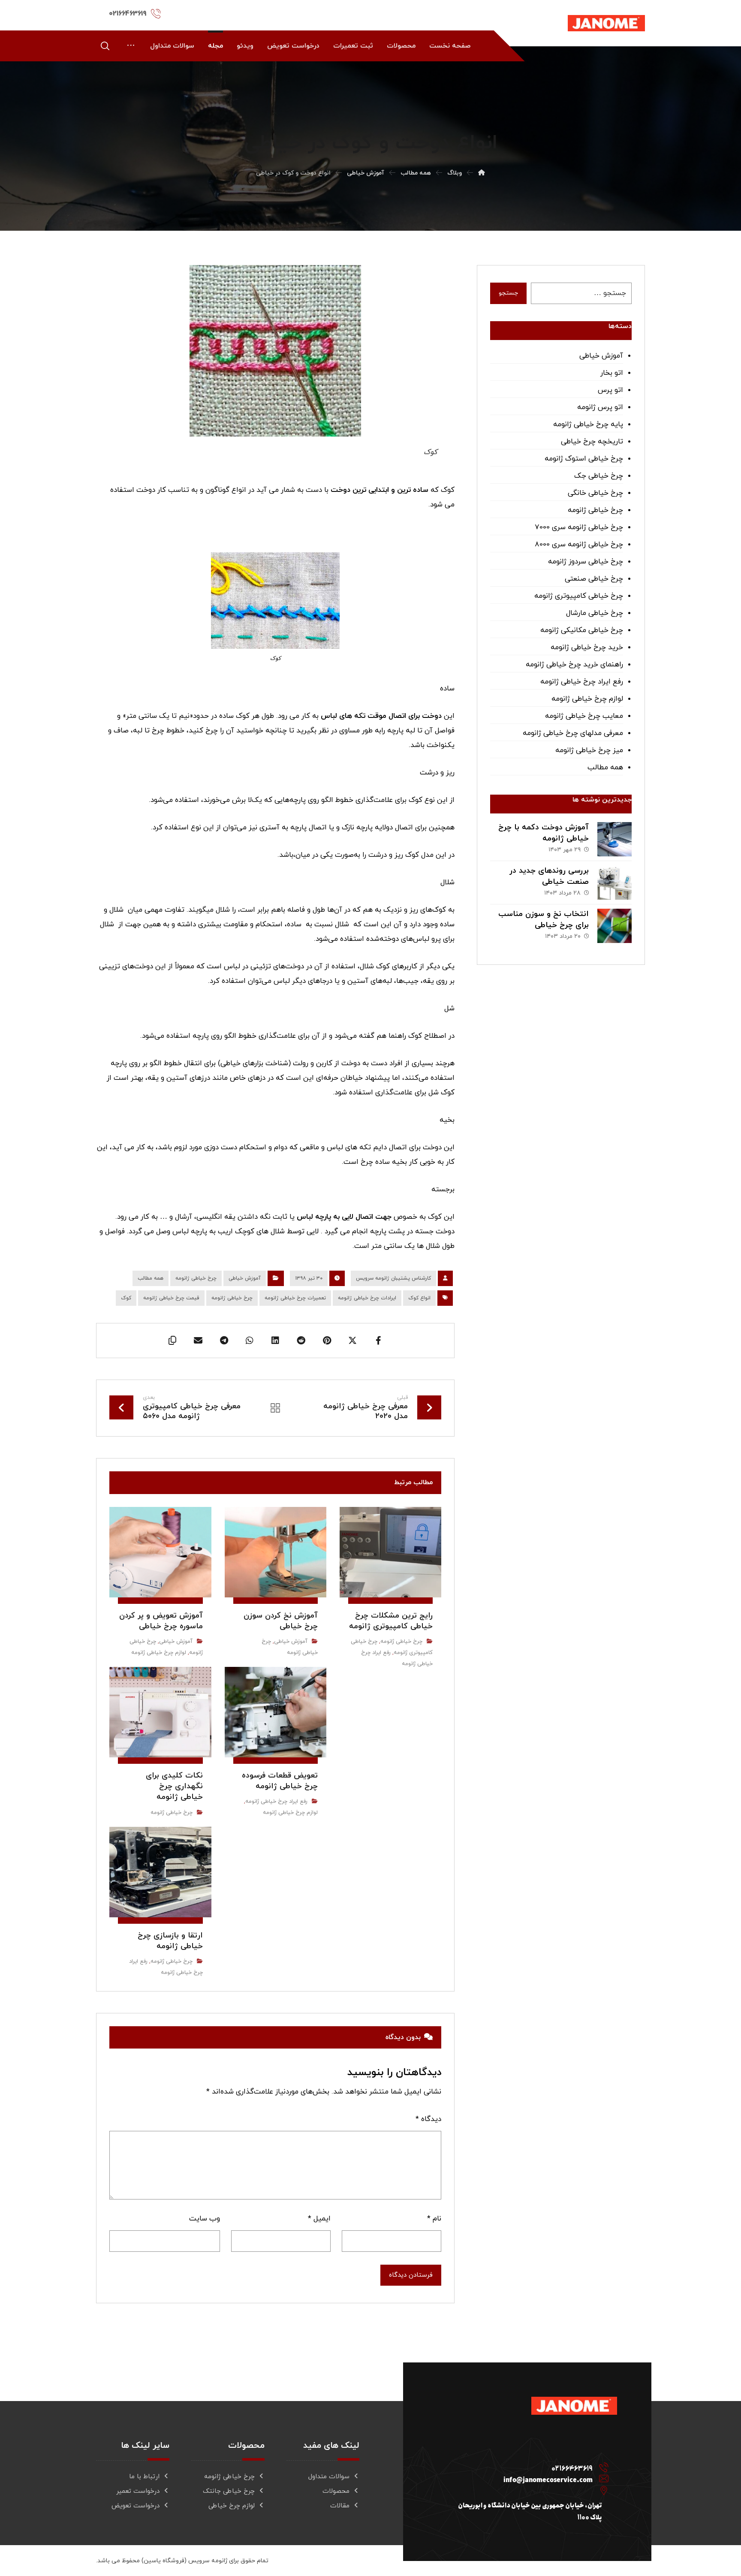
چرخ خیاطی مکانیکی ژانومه (582, 630)
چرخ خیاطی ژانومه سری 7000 (579, 527)
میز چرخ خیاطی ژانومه (589, 750)
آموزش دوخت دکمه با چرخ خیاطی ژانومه (544, 833)
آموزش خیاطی (245, 1278)
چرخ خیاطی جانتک (229, 2491)
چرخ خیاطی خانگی (595, 493)
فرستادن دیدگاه (411, 2275)
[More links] (131, 46)
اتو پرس (610, 390)
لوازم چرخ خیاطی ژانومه (159, 1653)
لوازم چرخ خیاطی (232, 2506)
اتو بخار (612, 373)
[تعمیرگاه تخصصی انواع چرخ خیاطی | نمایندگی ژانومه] (606, 23)
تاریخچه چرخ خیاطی (592, 442)
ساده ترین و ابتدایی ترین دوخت (380, 490)
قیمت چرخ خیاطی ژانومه (171, 1298)
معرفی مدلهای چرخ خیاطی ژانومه (573, 733)
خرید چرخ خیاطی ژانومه (587, 648)
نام (434, 2219)
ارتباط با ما (144, 2477)
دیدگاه (428, 2119)
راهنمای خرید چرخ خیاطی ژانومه (574, 665)
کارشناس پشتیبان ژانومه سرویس (393, 1278)
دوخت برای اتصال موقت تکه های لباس (381, 716)
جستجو (508, 293)
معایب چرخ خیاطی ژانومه (584, 716)
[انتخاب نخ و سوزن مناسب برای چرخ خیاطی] (614, 926)
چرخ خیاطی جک (599, 476)
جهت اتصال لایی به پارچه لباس (344, 1217)
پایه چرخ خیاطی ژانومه (588, 425)
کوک (126, 1298)
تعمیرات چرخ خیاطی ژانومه (295, 1298)
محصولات (336, 2491)
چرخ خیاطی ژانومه (196, 1278)
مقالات (340, 2506)
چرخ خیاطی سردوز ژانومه (586, 562)
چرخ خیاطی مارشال (595, 613)
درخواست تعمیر (138, 2491)
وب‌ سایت (205, 2219)
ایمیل (319, 2219)
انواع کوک (419, 1298)
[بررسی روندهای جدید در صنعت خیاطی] (614, 883)
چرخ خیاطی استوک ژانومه (584, 459)
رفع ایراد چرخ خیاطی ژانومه (276, 1802)
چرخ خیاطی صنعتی (594, 579)
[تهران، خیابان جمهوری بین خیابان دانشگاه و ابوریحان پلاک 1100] (524, 2486)
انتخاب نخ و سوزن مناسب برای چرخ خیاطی (544, 919)
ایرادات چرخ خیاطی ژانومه (367, 1298)
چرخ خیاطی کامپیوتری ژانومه (579, 596)
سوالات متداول (329, 2477)
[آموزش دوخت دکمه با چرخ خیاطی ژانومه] (614, 839)
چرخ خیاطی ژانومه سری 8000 (579, 545)
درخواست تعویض (136, 2506)
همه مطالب (151, 1278)
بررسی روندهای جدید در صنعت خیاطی (549, 876)
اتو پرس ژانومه (600, 407)
